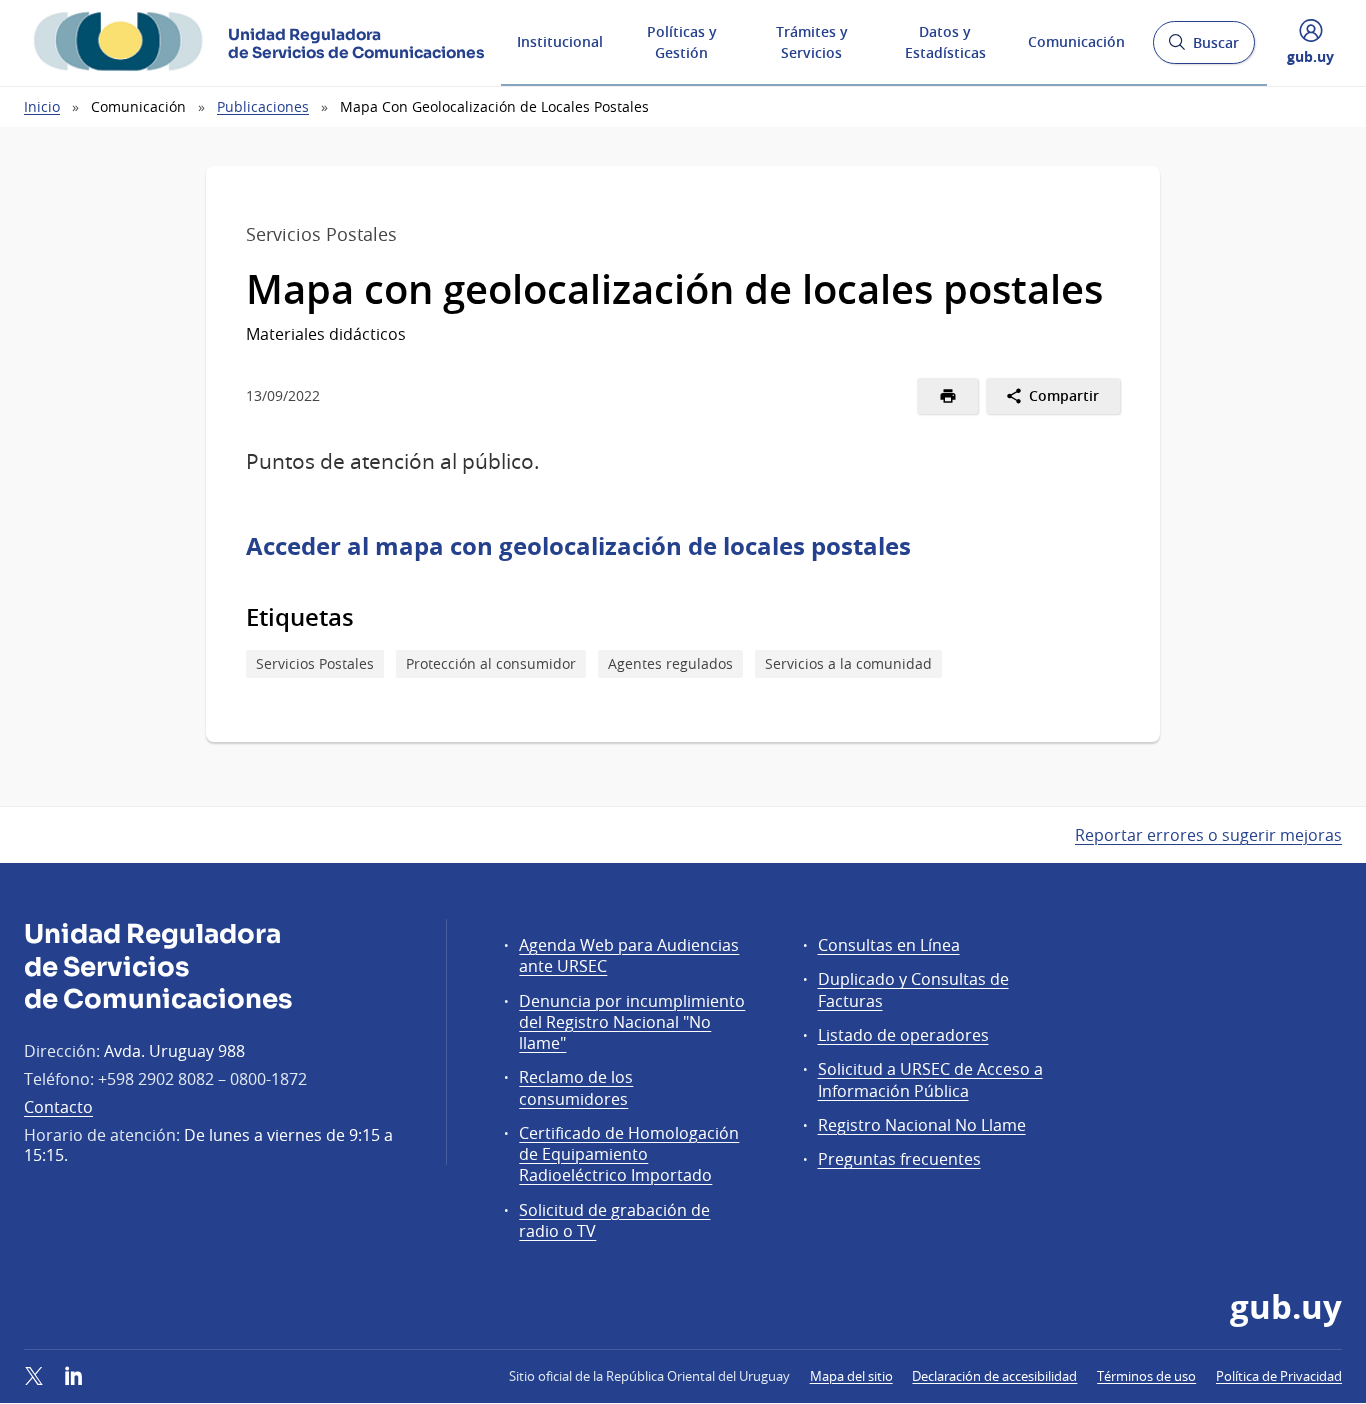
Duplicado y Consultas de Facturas (913, 989)
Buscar (1203, 48)
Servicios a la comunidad (848, 663)
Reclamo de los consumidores (576, 1087)
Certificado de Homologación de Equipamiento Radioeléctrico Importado (629, 1154)
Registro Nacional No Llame (922, 1125)
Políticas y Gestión (682, 42)
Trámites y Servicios (812, 42)
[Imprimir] (947, 396)
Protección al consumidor (491, 663)
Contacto (58, 1107)
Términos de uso (1146, 1376)
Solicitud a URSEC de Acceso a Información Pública (930, 1079)
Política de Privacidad (1279, 1376)
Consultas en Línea (889, 945)
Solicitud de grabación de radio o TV (614, 1220)
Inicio (42, 106)
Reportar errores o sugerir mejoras (1208, 835)
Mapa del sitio (851, 1376)
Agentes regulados (670, 663)
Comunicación (1076, 41)
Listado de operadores (903, 1035)
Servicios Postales (315, 663)
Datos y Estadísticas (945, 42)
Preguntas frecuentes (899, 1159)
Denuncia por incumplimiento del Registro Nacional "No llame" (632, 1022)
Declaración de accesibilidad (994, 1376)
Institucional (560, 41)
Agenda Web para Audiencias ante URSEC (629, 955)
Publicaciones (263, 106)
